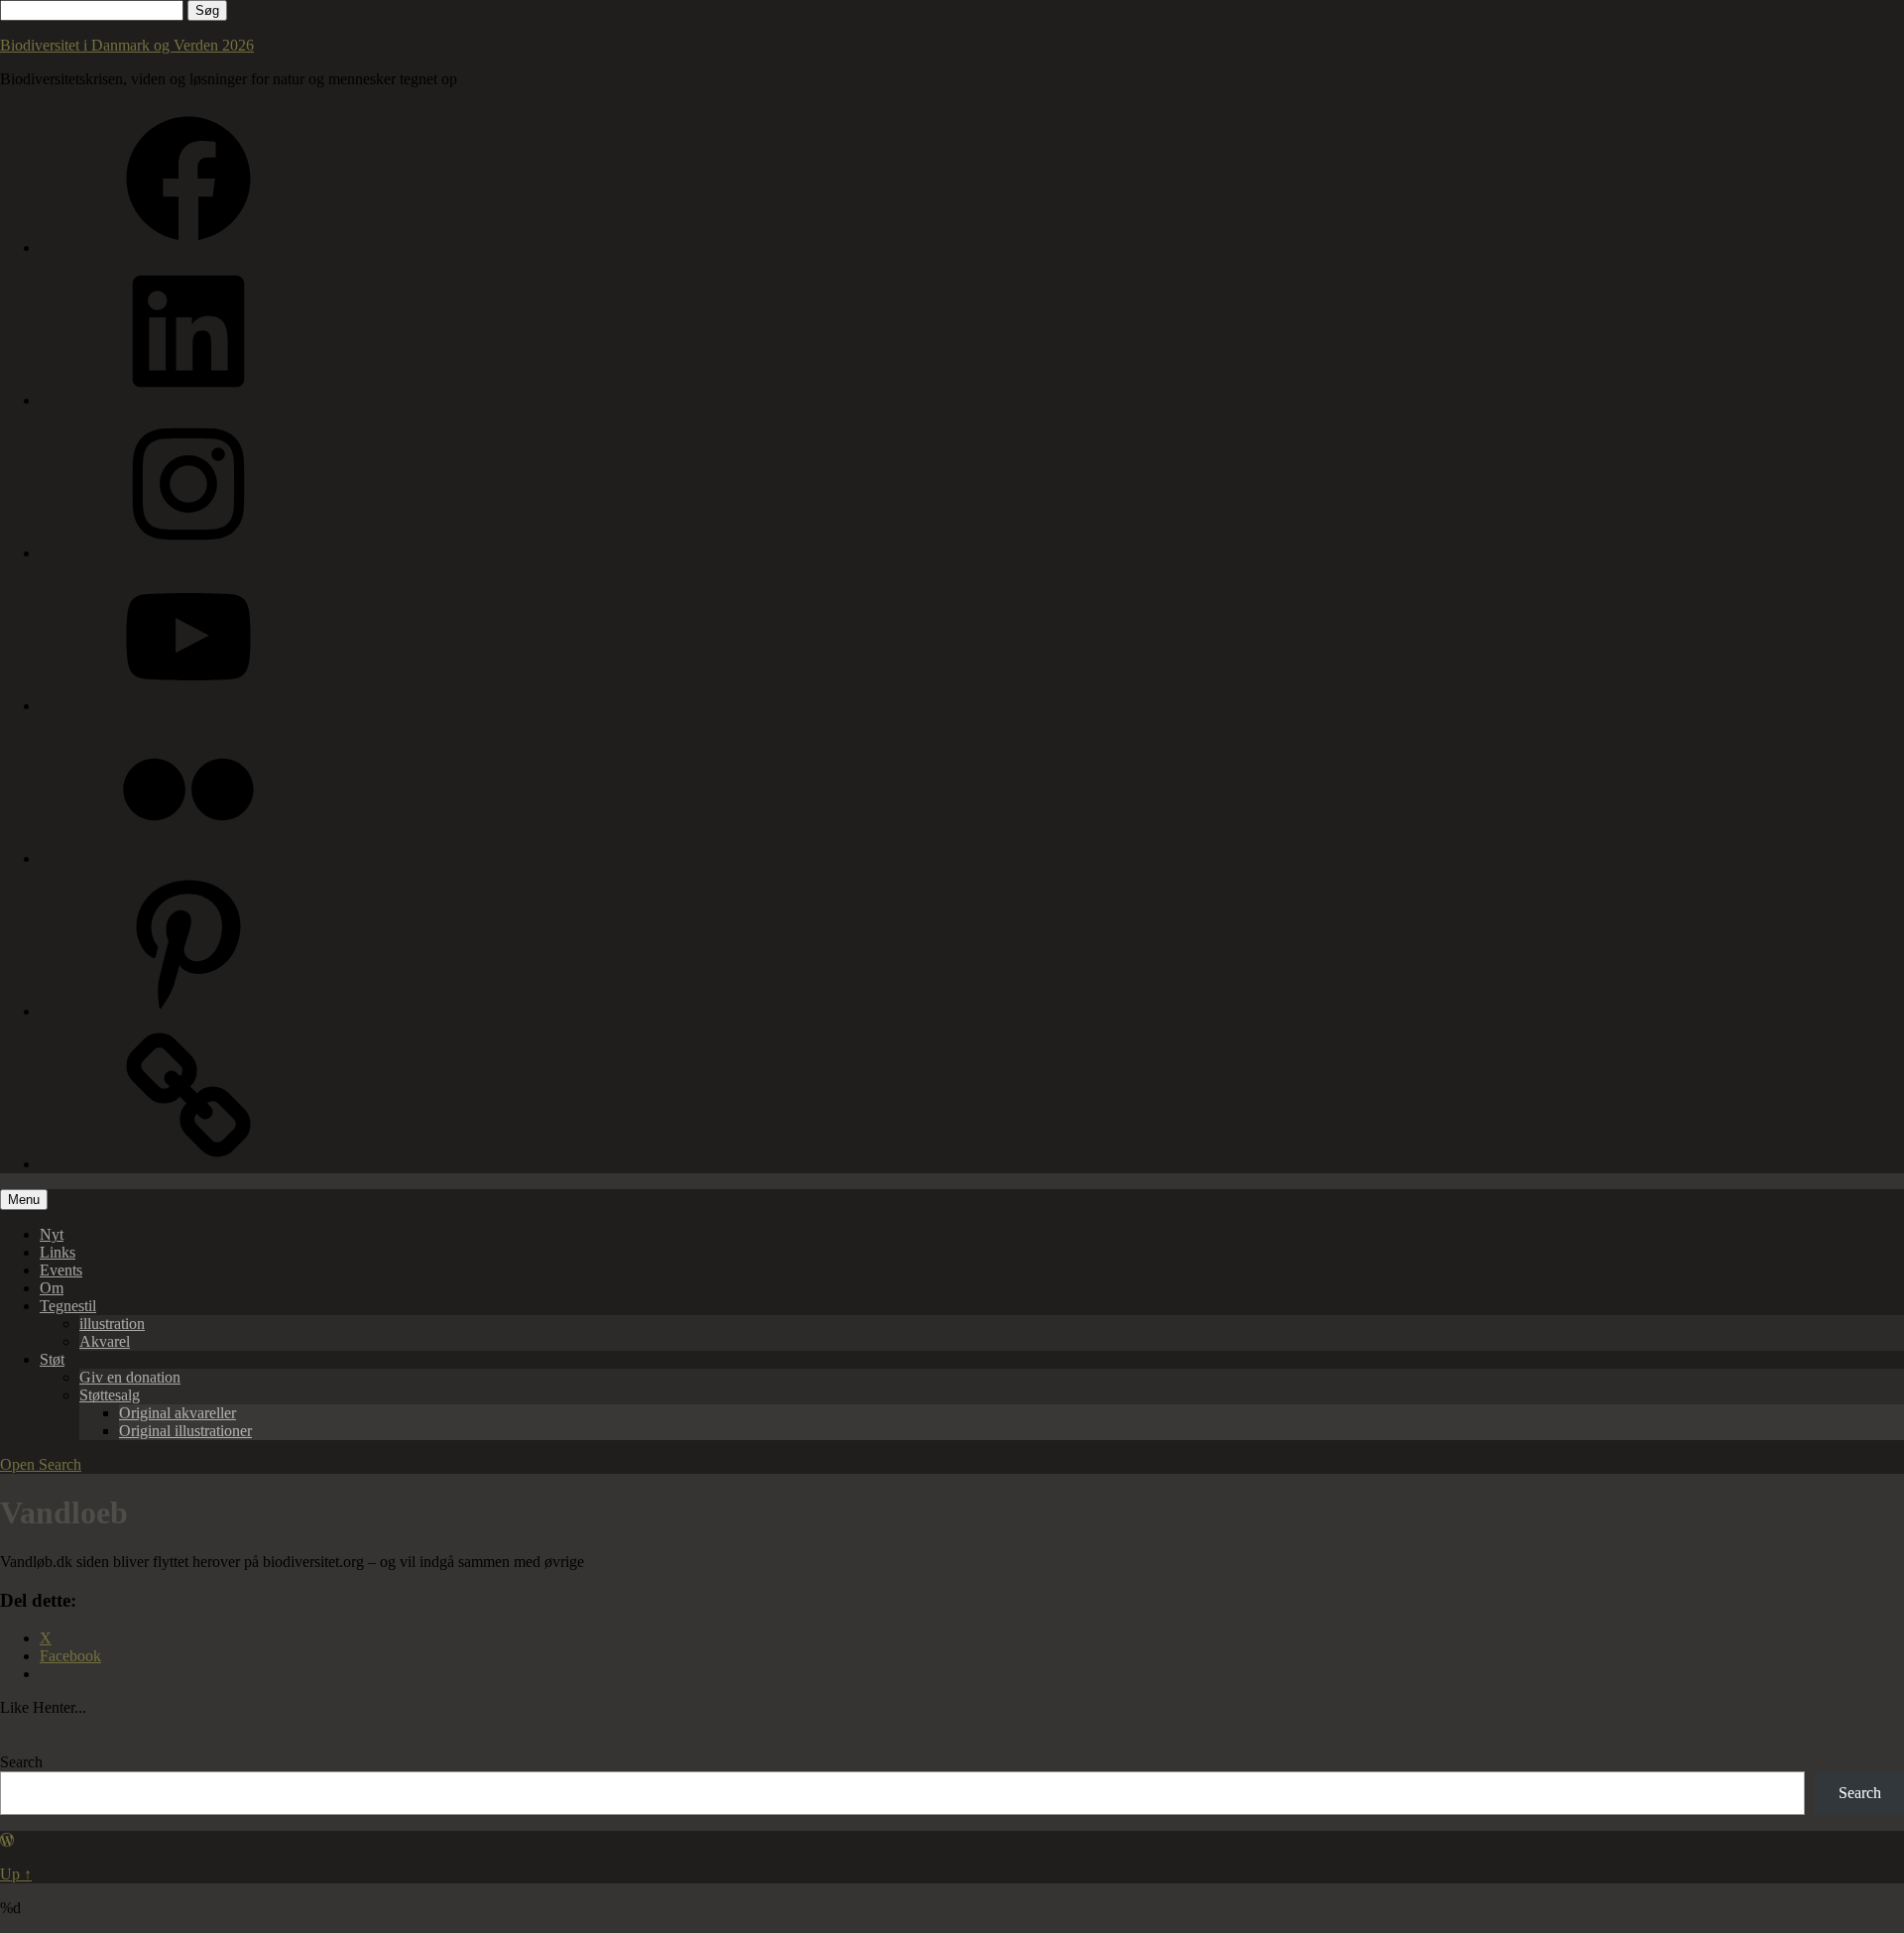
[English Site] (188, 1164)
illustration (112, 1324)
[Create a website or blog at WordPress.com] (7, 1840)
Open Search (41, 1464)
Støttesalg (110, 1395)
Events (61, 1270)
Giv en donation (130, 1377)
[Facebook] (188, 247)
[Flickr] (188, 858)
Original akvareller (178, 1413)
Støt (52, 1359)
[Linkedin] (188, 400)
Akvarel (105, 1341)
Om (52, 1288)
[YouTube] (188, 706)
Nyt (52, 1234)
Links (58, 1252)
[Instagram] (188, 553)
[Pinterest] (188, 1011)
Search (21, 1762)
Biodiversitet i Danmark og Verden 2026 (127, 45)
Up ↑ (16, 1874)
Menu (24, 1200)
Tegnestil (68, 1306)
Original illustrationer (185, 1431)
